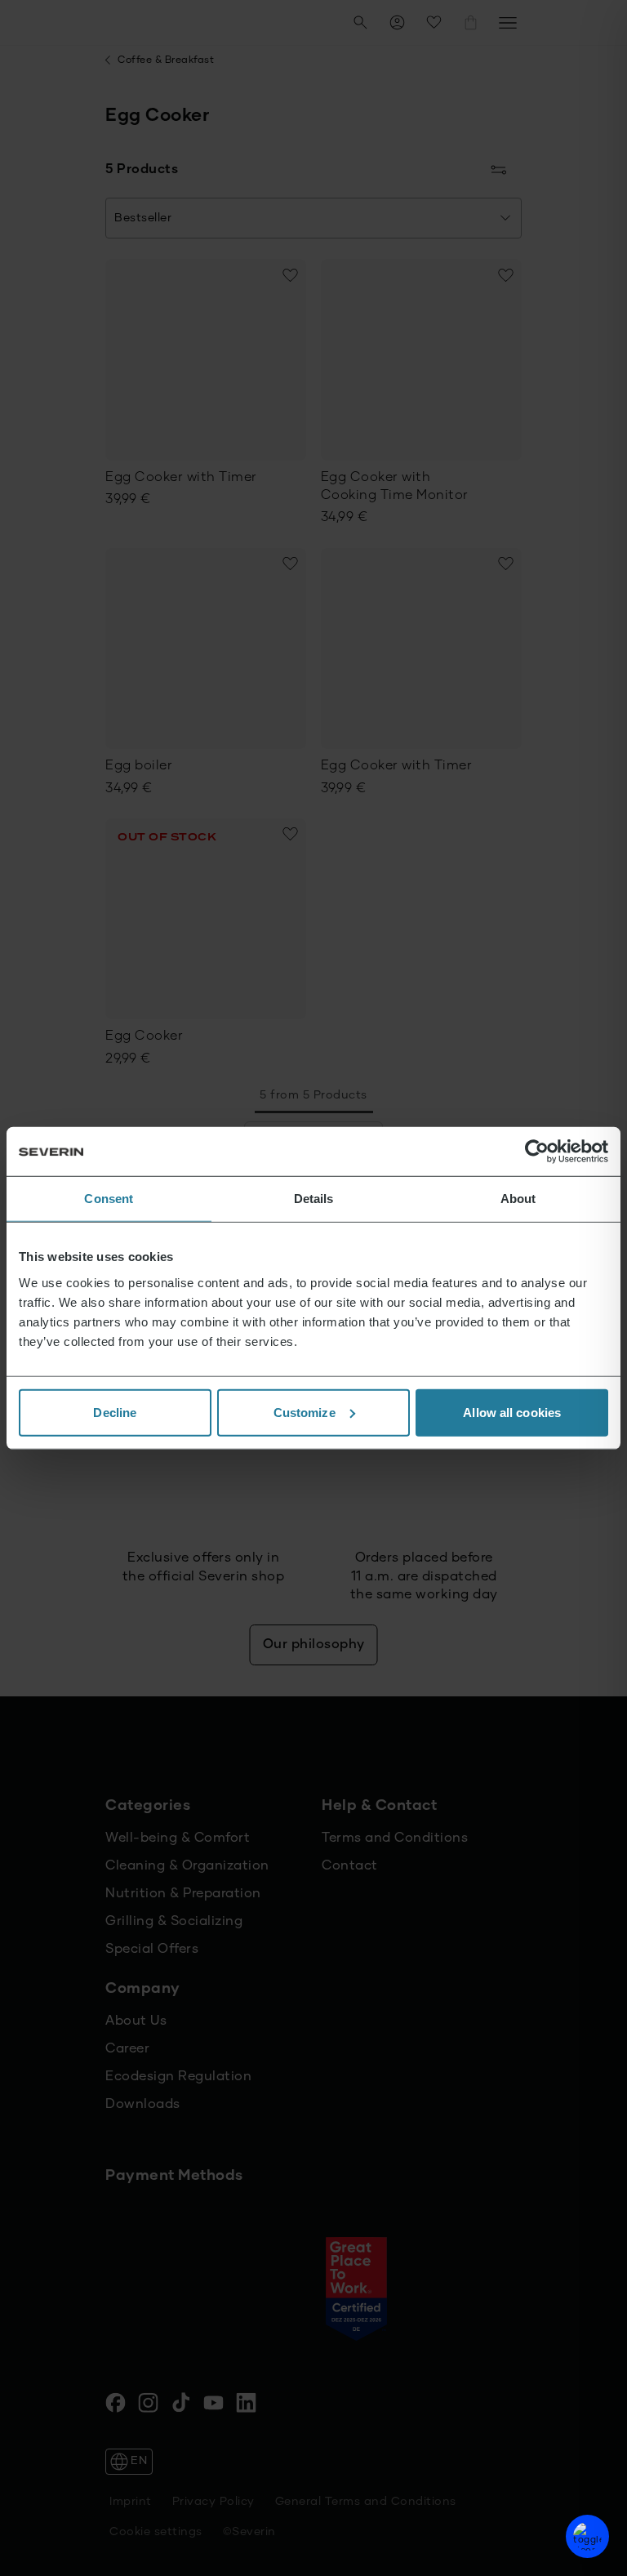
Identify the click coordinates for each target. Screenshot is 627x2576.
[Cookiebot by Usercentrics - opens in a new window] (537, 1152)
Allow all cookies (512, 1412)
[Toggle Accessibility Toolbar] (587, 2536)
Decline (115, 1412)
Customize (305, 1412)
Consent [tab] (109, 1199)
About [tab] (518, 1199)
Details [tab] (314, 1199)
